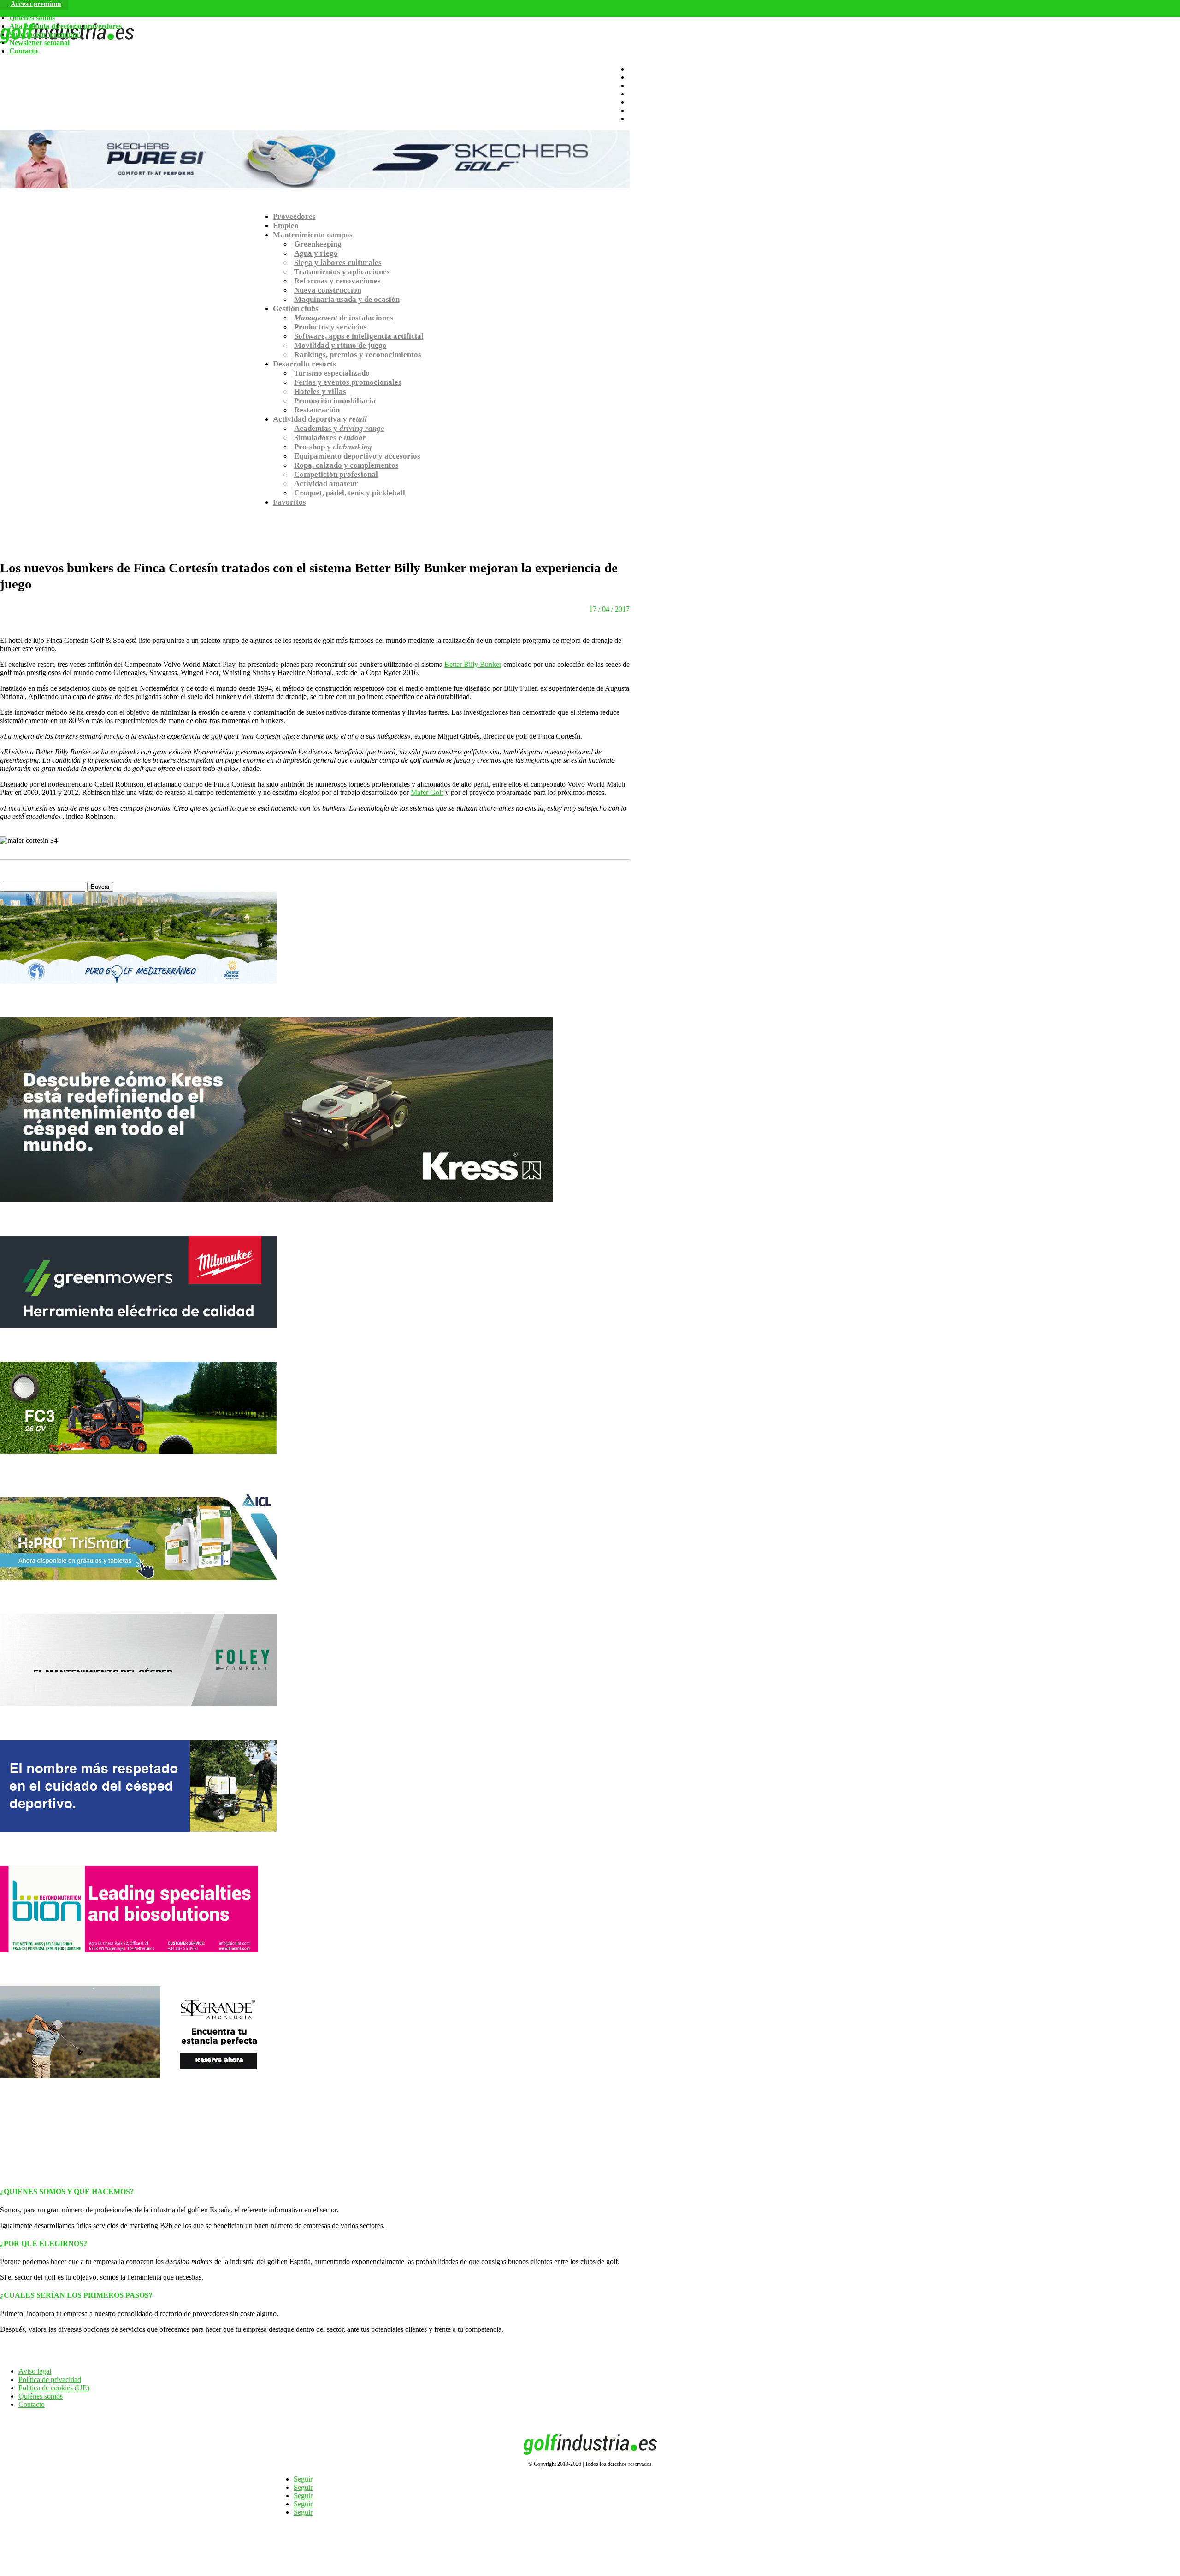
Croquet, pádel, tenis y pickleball (350, 493)
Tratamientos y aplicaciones (342, 272)
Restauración (317, 410)
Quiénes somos (32, 18)
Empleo (286, 226)
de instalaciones (344, 318)
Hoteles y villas (320, 391)
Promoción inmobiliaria (335, 401)
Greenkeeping (318, 244)
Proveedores (294, 216)
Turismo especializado (332, 373)
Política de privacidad (50, 2379)
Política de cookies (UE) (54, 2388)
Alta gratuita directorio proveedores (65, 26)
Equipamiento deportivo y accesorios (357, 456)
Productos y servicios (330, 327)
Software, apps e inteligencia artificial (359, 336)
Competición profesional (336, 474)
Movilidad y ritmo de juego (340, 345)
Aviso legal (35, 2371)
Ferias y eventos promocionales (348, 382)
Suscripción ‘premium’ (45, 34)
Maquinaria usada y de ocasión (347, 299)
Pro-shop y (333, 447)
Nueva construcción (328, 290)
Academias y (339, 428)
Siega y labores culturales (338, 262)
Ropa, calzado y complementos (346, 465)
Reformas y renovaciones (337, 281)
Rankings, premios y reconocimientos (358, 355)
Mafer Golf (427, 792)
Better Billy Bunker (473, 664)
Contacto (24, 51)
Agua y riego (316, 253)
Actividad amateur (326, 484)
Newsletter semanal (39, 43)
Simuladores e (330, 438)
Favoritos (289, 502)
